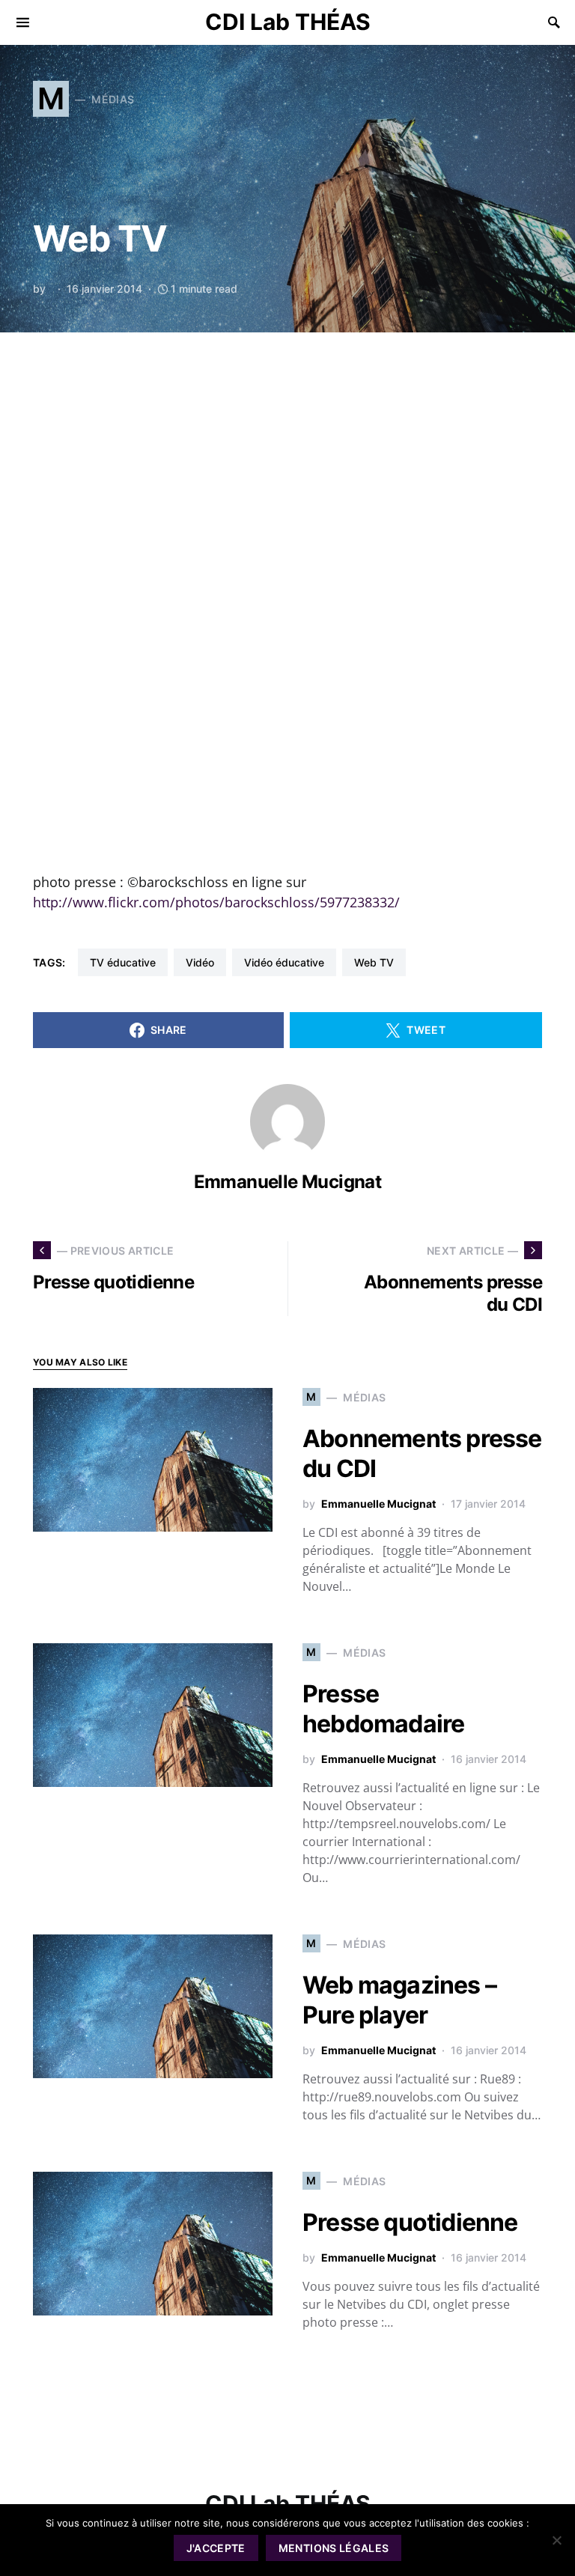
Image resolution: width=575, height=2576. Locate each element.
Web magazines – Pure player (399, 2000)
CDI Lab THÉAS (288, 22)
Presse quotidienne (410, 2222)
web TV (374, 962)
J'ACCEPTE (216, 2548)
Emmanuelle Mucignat (288, 1182)
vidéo (200, 962)
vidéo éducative (284, 962)
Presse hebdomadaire (383, 1709)
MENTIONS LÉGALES (334, 2548)
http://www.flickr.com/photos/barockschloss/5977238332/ (216, 902)
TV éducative (123, 962)
